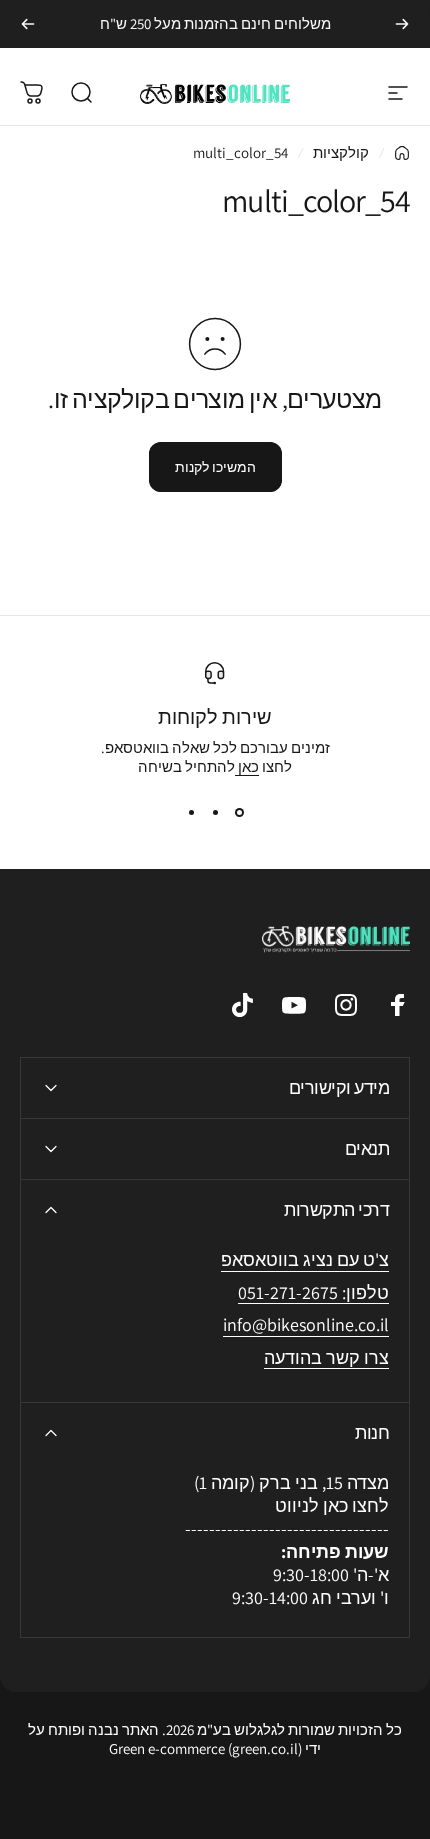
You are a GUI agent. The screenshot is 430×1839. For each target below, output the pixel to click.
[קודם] (402, 24)
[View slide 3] (191, 812)
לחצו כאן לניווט (332, 1505)
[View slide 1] (239, 812)
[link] (306, 1325)
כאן (247, 766)
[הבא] (28, 24)
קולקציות (341, 152)
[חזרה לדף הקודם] (402, 153)
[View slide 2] (215, 812)
